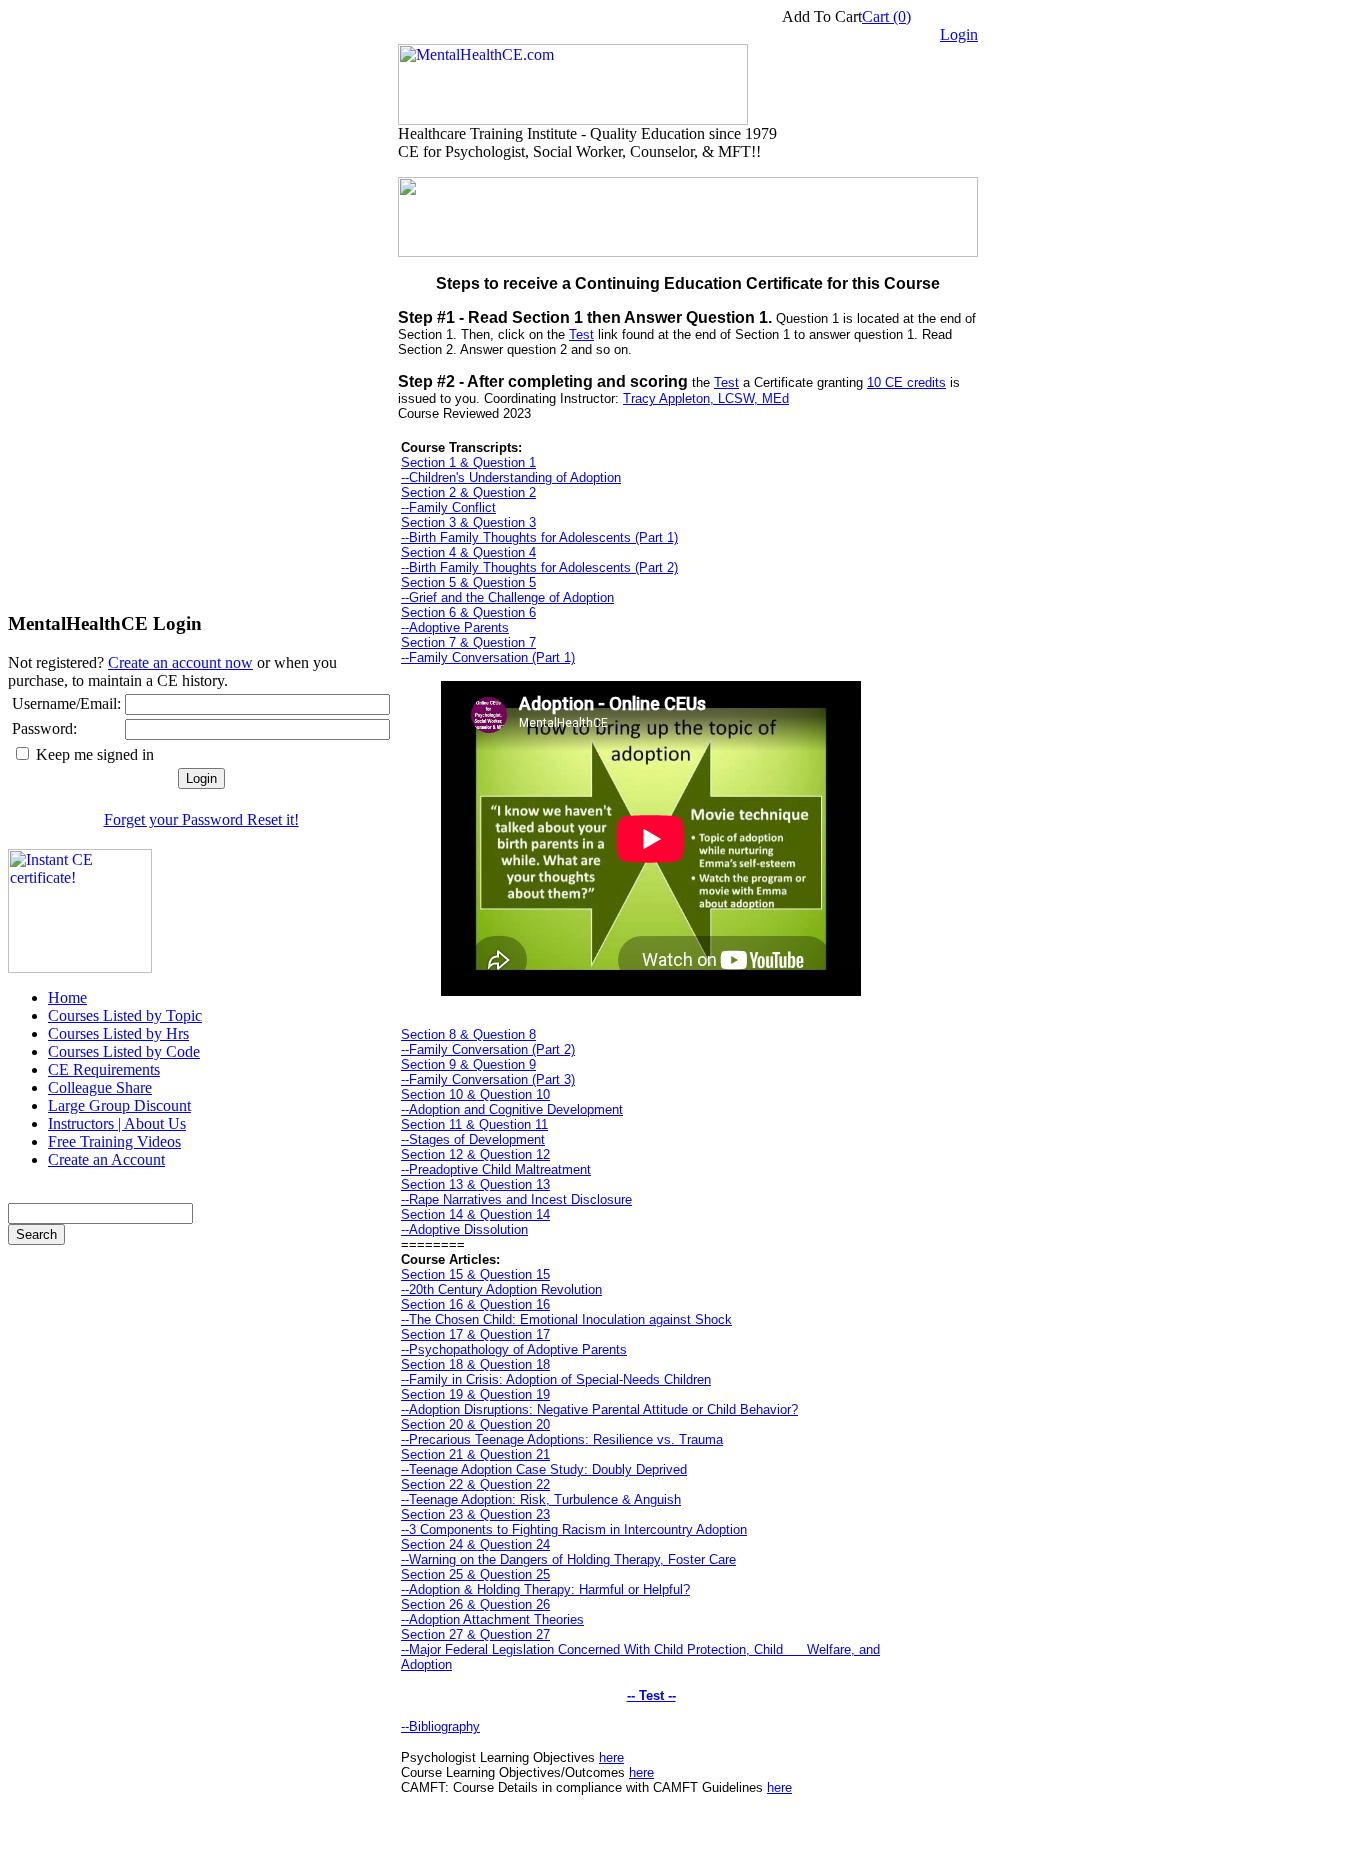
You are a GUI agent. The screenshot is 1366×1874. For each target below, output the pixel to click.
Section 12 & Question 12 (475, 1154)
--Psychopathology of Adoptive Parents (514, 1349)
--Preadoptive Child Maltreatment (496, 1169)
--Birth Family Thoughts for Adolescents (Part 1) (539, 537)
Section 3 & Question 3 (468, 522)
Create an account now (180, 662)
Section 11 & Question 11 (474, 1124)
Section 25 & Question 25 (475, 1574)
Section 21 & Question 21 (475, 1454)
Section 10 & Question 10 (475, 1094)
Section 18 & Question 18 (475, 1364)
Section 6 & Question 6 (468, 612)
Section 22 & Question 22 (475, 1484)
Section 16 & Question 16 (475, 1304)
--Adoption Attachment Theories (492, 1619)
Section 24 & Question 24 (475, 1544)
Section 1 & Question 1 (468, 462)
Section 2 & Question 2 (468, 492)
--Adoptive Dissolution (464, 1229)
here (611, 1757)
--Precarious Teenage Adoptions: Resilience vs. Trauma (562, 1439)
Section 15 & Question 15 (475, 1274)
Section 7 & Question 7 (468, 642)
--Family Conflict (448, 507)
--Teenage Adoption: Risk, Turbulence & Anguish (541, 1499)
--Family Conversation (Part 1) (488, 657)
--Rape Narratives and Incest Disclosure (516, 1199)
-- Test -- (651, 1695)
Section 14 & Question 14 (475, 1214)
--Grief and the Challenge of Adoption (507, 597)
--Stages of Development (473, 1139)
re (786, 1787)
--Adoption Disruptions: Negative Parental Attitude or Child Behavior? (599, 1409)
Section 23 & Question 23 (475, 1514)
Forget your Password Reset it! (201, 819)
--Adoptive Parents (455, 627)
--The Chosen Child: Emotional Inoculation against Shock (566, 1319)
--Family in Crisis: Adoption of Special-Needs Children (556, 1379)
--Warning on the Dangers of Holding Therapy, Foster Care (568, 1559)
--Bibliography (440, 1726)
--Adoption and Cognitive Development (512, 1109)
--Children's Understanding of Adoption (511, 477)
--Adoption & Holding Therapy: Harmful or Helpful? (545, 1589)
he (774, 1787)
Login (959, 34)
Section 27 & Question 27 (475, 1634)
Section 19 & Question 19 (475, 1394)
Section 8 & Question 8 (468, 1034)
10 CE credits (906, 382)
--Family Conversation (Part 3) (488, 1079)
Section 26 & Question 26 (475, 1604)
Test (581, 334)
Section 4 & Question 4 (468, 552)
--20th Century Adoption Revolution (501, 1289)
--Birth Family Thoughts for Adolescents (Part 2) (539, 567)
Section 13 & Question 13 (475, 1184)
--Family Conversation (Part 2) (488, 1049)
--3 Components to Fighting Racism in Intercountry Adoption (574, 1529)
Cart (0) (886, 16)
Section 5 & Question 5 (468, 582)
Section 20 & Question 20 (475, 1424)
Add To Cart (822, 16)
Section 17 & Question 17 (475, 1334)
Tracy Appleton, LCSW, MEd (706, 398)
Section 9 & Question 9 (468, 1064)
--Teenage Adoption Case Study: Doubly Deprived (544, 1469)
